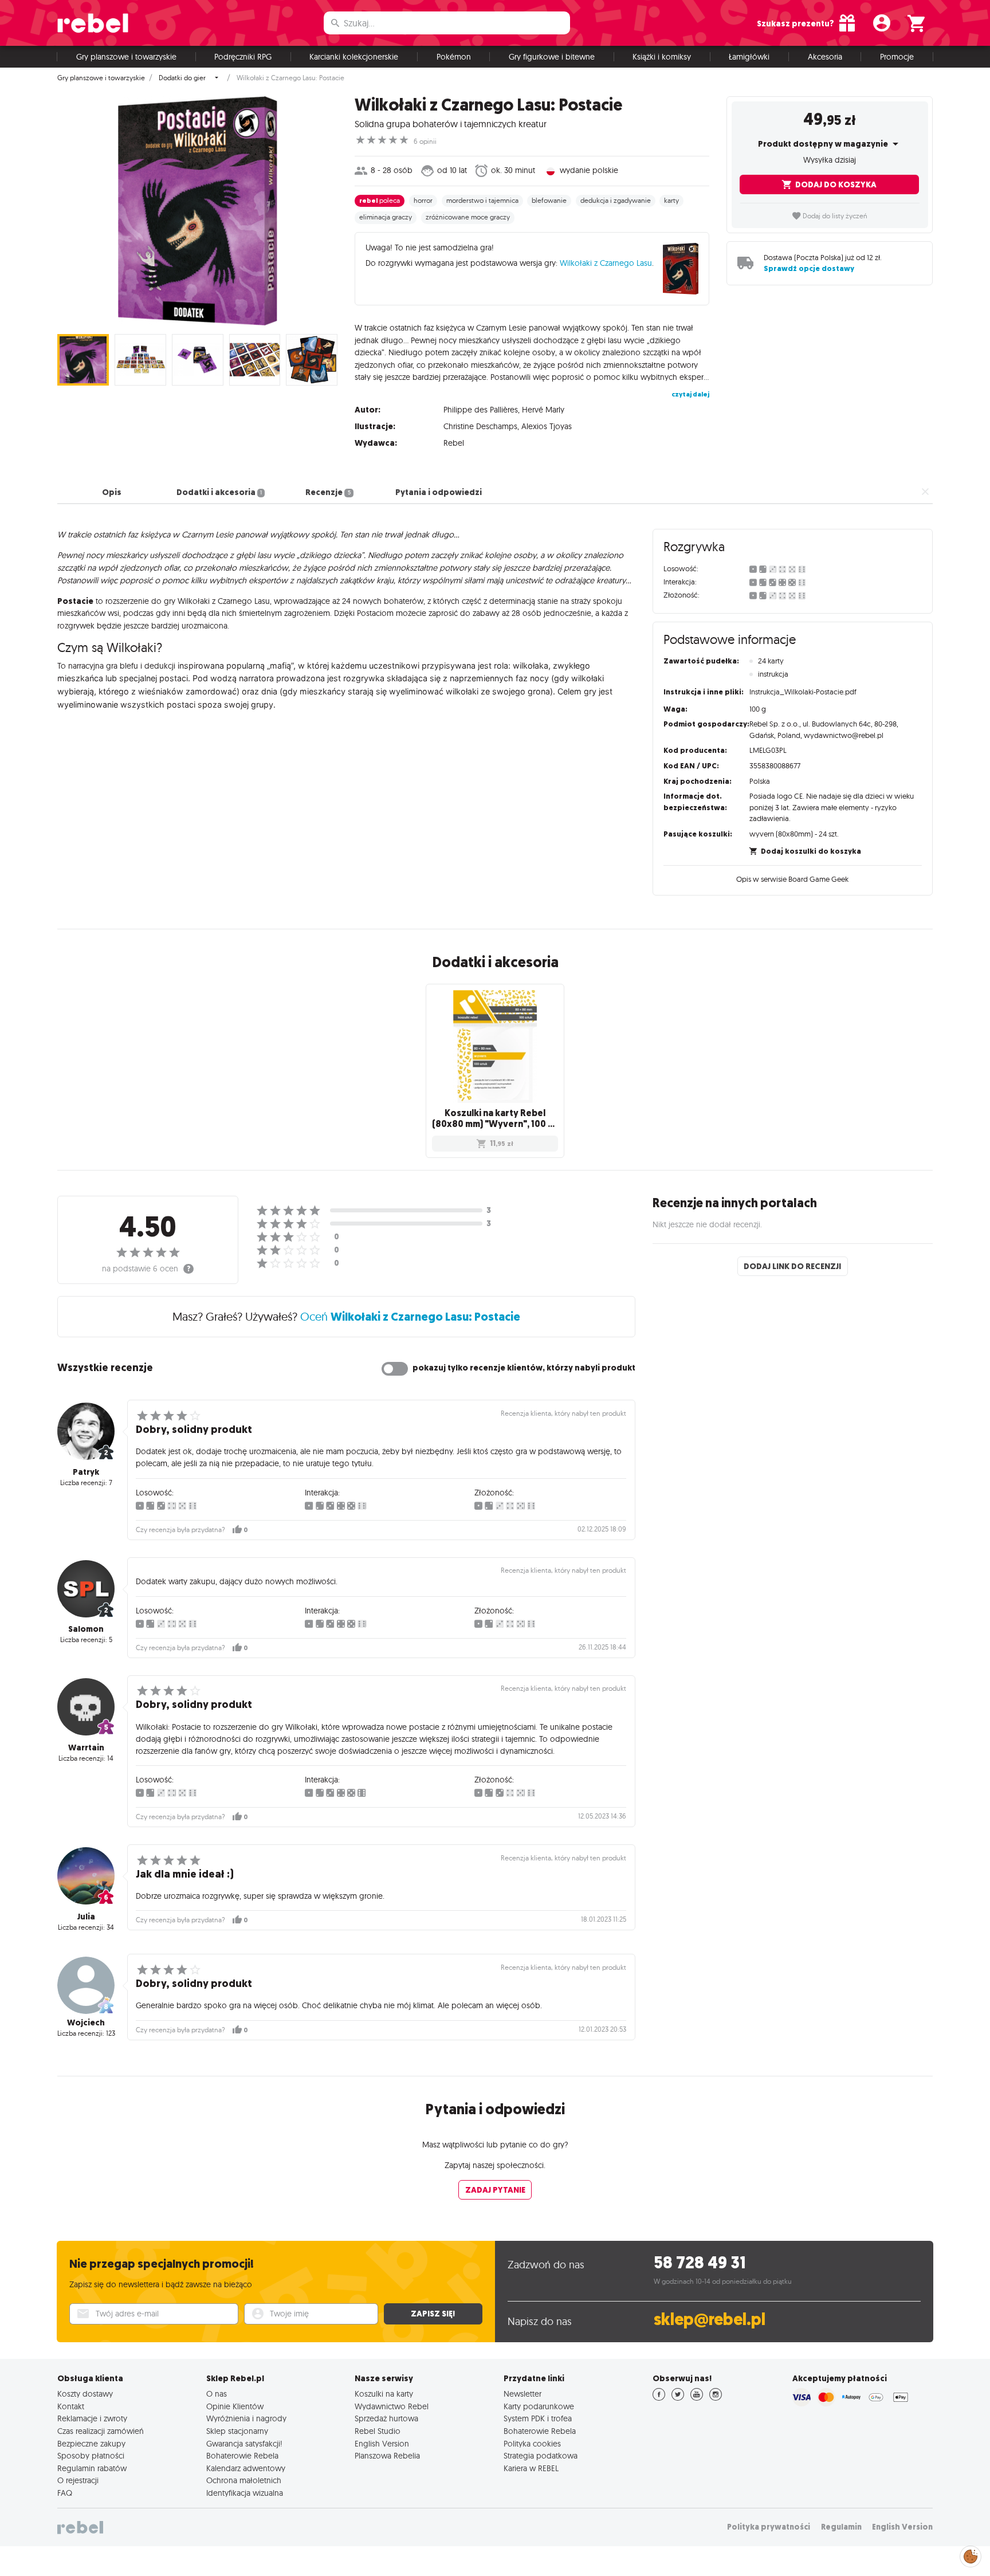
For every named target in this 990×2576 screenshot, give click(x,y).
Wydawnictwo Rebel (392, 2406)
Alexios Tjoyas (547, 426)
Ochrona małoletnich (244, 2480)
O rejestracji (78, 2480)
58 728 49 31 (700, 2263)
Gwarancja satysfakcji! (244, 2444)
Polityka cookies (532, 2444)
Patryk (86, 1472)
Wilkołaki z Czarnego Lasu (606, 263)
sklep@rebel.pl (710, 2320)
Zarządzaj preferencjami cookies (971, 2555)
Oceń (410, 1316)
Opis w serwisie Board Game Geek (792, 879)
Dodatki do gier (182, 78)
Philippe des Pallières (481, 410)
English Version (382, 2444)
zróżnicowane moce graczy (468, 217)
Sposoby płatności (91, 2456)
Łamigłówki (749, 57)
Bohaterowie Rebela (242, 2456)
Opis (112, 492)
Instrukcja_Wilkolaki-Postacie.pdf (803, 692)
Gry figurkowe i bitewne (552, 57)
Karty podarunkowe (539, 2406)
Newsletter (522, 2394)
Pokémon (454, 57)
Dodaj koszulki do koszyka (811, 851)
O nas (217, 2394)
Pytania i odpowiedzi (439, 492)
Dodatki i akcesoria (219, 492)
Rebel (454, 443)
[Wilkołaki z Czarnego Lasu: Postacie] (197, 211)
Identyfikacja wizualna (245, 2493)
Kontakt (71, 2406)
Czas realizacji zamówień (101, 2431)
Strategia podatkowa (541, 2456)
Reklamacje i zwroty (92, 2418)
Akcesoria (825, 57)
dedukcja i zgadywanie (616, 201)
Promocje (897, 57)
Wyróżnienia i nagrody (246, 2418)
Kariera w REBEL (531, 2468)
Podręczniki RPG (243, 57)
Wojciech (86, 2023)
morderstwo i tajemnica (482, 201)
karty (671, 201)
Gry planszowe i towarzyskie (126, 57)
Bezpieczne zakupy (91, 2444)
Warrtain (86, 1748)
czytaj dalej (690, 394)
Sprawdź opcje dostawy (809, 268)
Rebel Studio (378, 2431)
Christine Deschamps (480, 426)
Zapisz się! (433, 2314)
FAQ (65, 2493)
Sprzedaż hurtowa (386, 2418)
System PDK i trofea (538, 2418)
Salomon (86, 1629)
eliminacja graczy (386, 217)
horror (423, 201)
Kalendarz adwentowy (246, 2468)
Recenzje (328, 492)
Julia (86, 1917)
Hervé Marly (543, 410)
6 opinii (425, 142)
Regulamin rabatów (92, 2468)
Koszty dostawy (85, 2394)
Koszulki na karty (384, 2394)
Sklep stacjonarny (237, 2431)
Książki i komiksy (662, 57)
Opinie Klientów (235, 2406)
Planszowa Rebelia (387, 2456)
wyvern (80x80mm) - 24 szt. (794, 834)
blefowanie (549, 201)
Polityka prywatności (769, 2527)
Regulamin (841, 2527)
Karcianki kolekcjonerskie (354, 57)
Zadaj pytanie (495, 2190)
